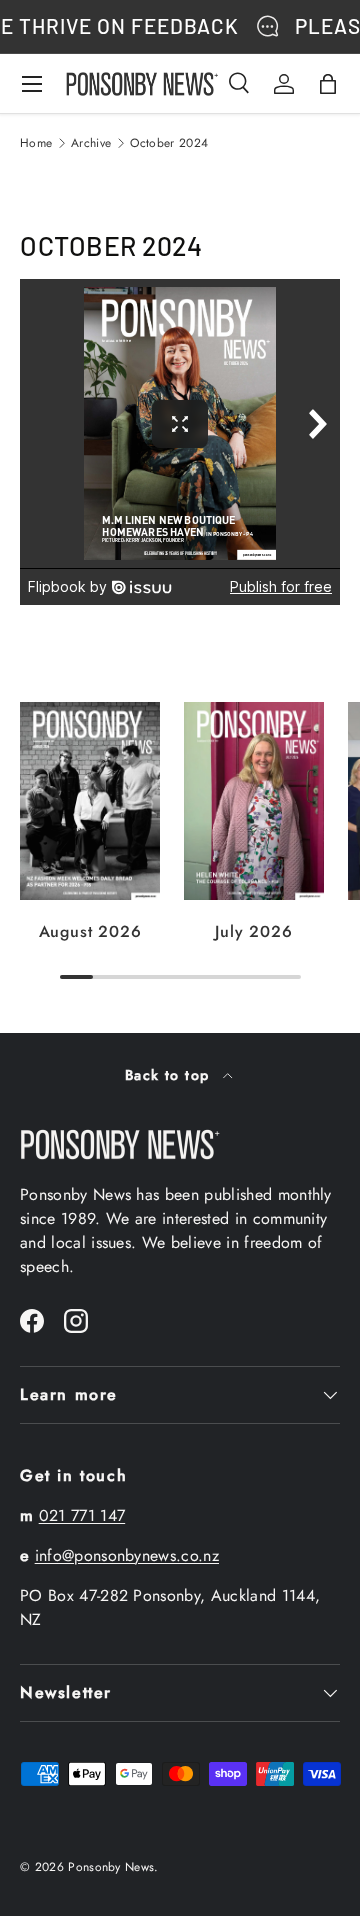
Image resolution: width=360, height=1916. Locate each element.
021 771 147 (82, 1515)
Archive (91, 143)
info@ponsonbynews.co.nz (127, 1555)
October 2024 (169, 143)
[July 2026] (254, 801)
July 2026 (253, 931)
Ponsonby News (111, 1867)
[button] (328, 84)
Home (36, 143)
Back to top (170, 1075)
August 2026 (90, 931)
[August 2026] (90, 801)
